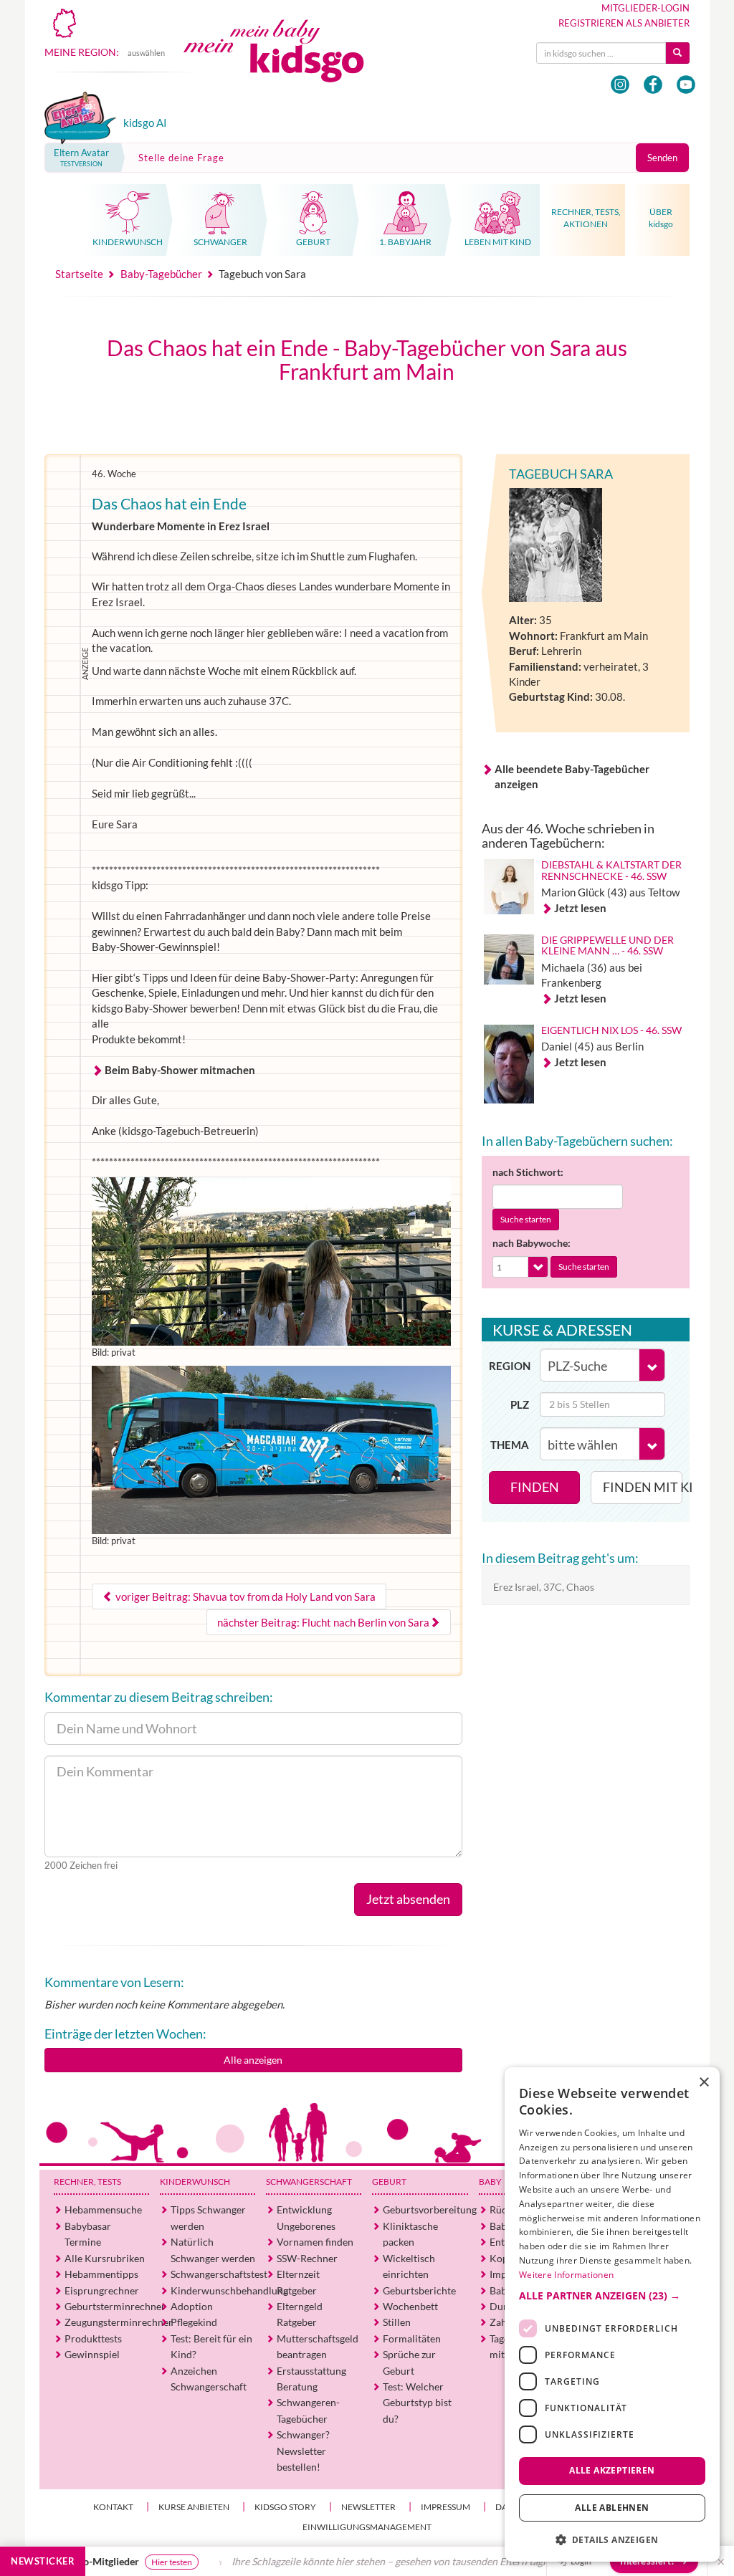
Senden (662, 158)
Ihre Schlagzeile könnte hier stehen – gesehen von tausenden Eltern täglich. (338, 2561)
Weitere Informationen (566, 2275)
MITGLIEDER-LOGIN (645, 8)
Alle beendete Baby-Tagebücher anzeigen (572, 776)
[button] (612, 2296)
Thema (510, 1445)
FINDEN (535, 1487)
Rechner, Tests (87, 2182)
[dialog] (612, 2314)
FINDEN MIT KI (643, 1487)
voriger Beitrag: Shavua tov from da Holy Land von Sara (244, 1596)
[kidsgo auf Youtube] (686, 85)
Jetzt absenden (408, 1899)
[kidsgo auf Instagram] (620, 85)
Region (510, 1366)
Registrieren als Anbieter (624, 23)
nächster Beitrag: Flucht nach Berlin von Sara (323, 1622)
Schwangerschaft (309, 2182)
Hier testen (113, 2562)
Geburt (389, 2182)
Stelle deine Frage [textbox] (181, 158)
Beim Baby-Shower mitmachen (180, 1070)
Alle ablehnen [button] (612, 2508)
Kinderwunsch (195, 2182)
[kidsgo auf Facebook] (653, 85)
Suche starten (526, 1219)
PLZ (520, 1404)
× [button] (704, 2083)
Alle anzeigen (253, 2060)
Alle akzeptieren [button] (612, 2470)
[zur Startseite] (285, 63)
